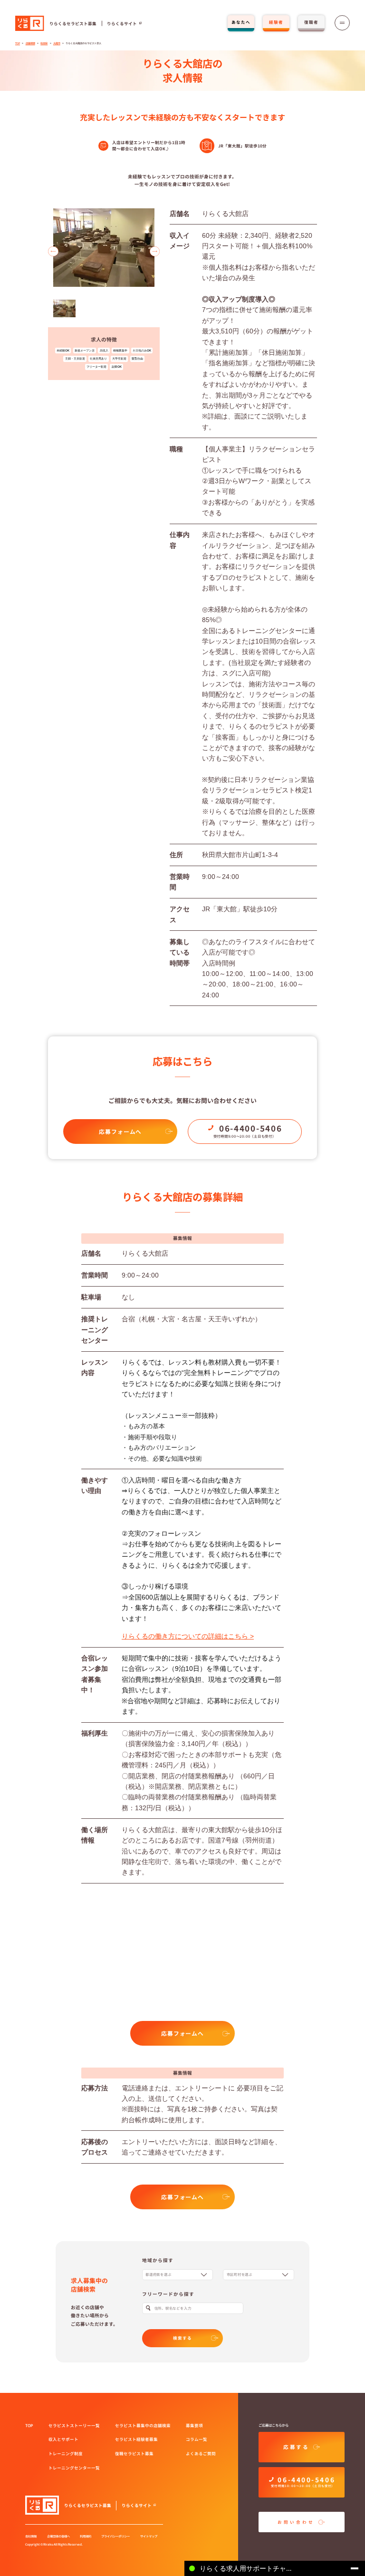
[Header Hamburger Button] (342, 23)
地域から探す (158, 2260)
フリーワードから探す (168, 2294)
